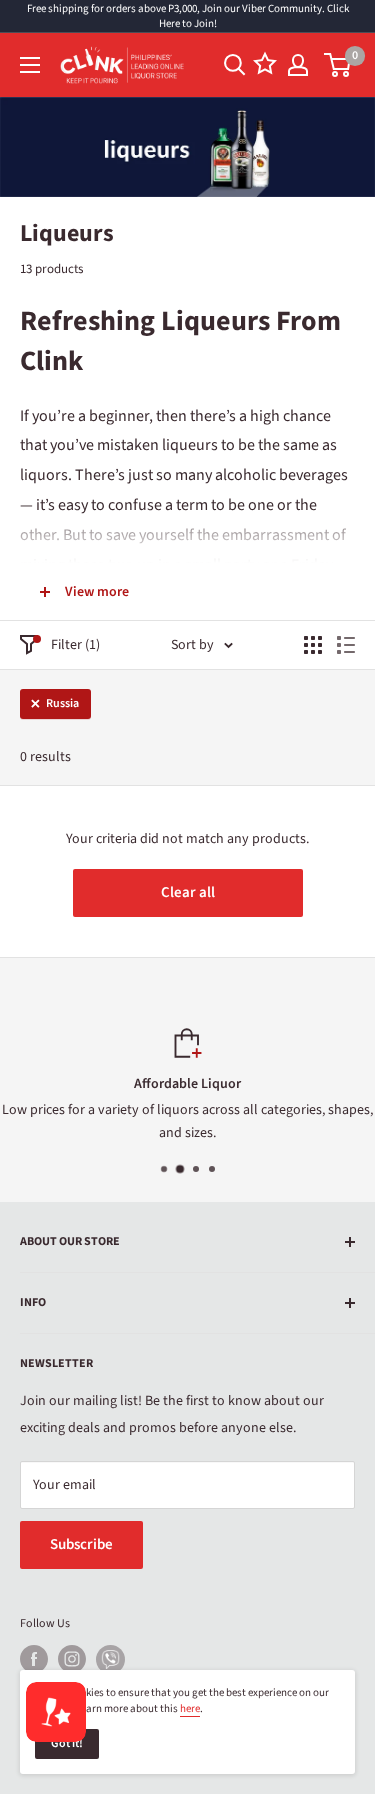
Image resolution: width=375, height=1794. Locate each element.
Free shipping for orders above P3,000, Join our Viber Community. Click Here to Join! (188, 16)
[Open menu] (30, 65)
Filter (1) (75, 645)
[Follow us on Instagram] (72, 1659)
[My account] (298, 65)
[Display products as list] (346, 645)
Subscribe (81, 1544)
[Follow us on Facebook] (34, 1659)
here (190, 1708)
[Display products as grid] (313, 645)
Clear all (188, 892)
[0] (338, 65)
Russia (62, 703)
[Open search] (235, 65)
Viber (110, 1659)
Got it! (67, 1743)
